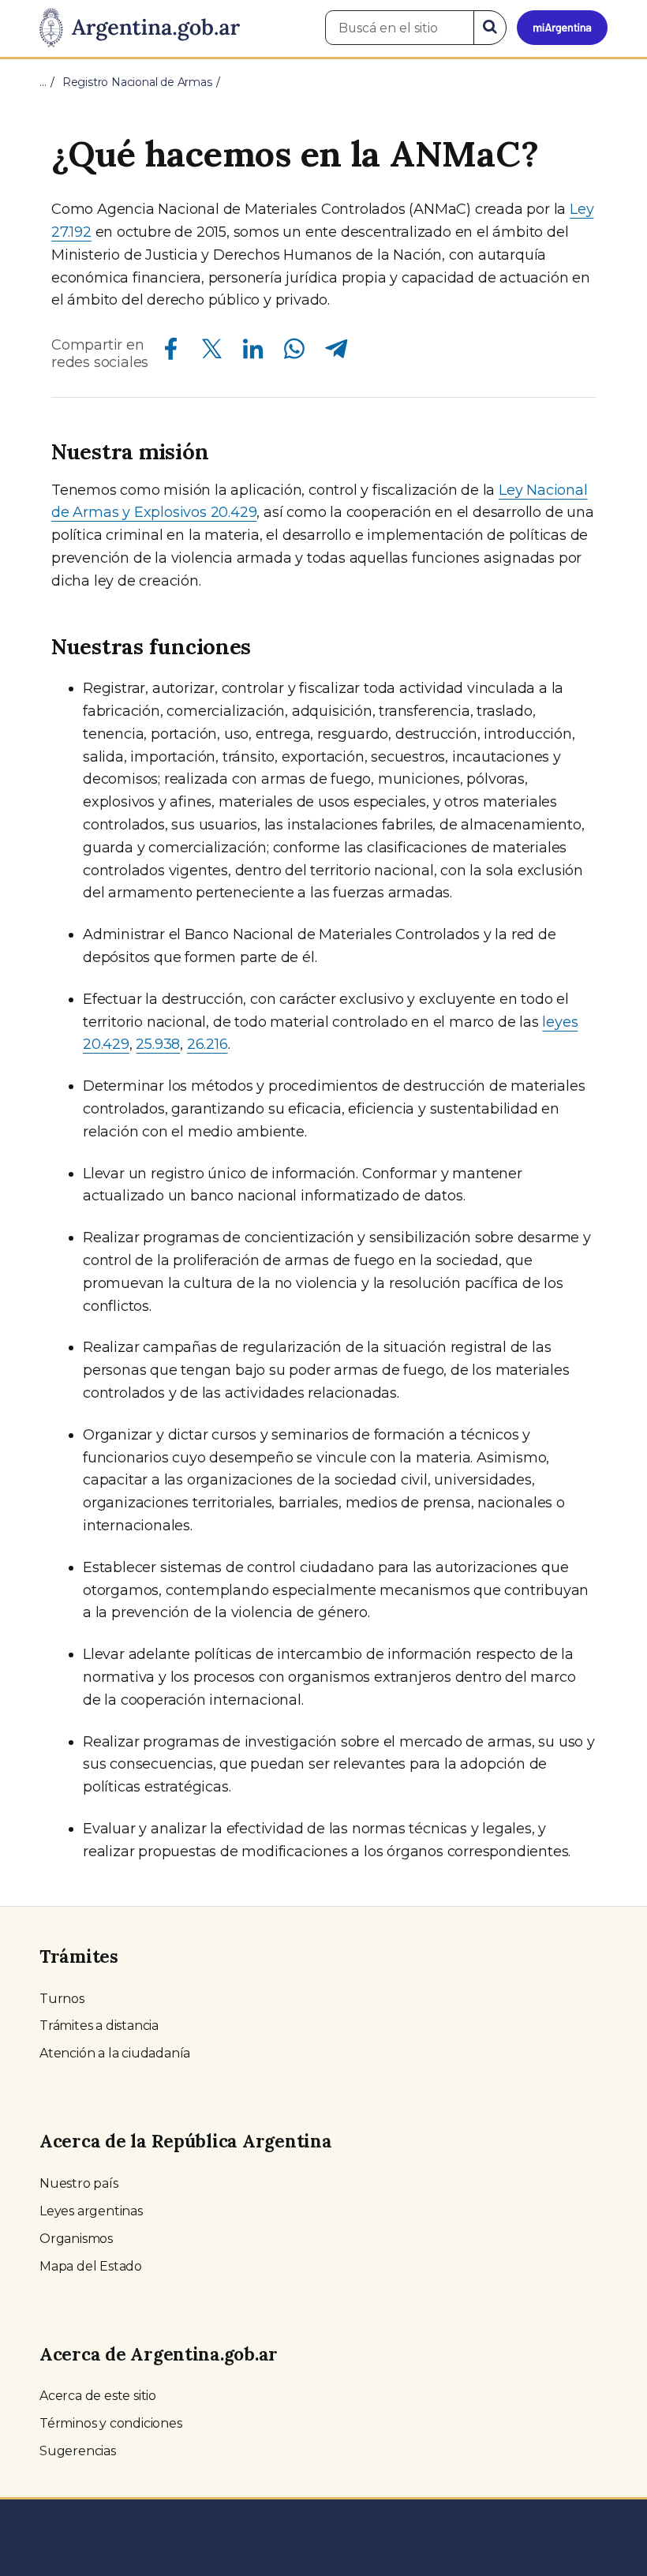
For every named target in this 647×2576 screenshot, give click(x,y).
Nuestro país (79, 2183)
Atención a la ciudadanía (115, 2053)
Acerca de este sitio (98, 2396)
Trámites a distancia (99, 2026)
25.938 (158, 1044)
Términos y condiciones (111, 2423)
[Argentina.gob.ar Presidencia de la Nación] (140, 28)
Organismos (76, 2239)
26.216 (208, 1044)
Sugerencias (78, 2451)
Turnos (62, 1999)
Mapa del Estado (91, 2266)
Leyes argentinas (91, 2211)
